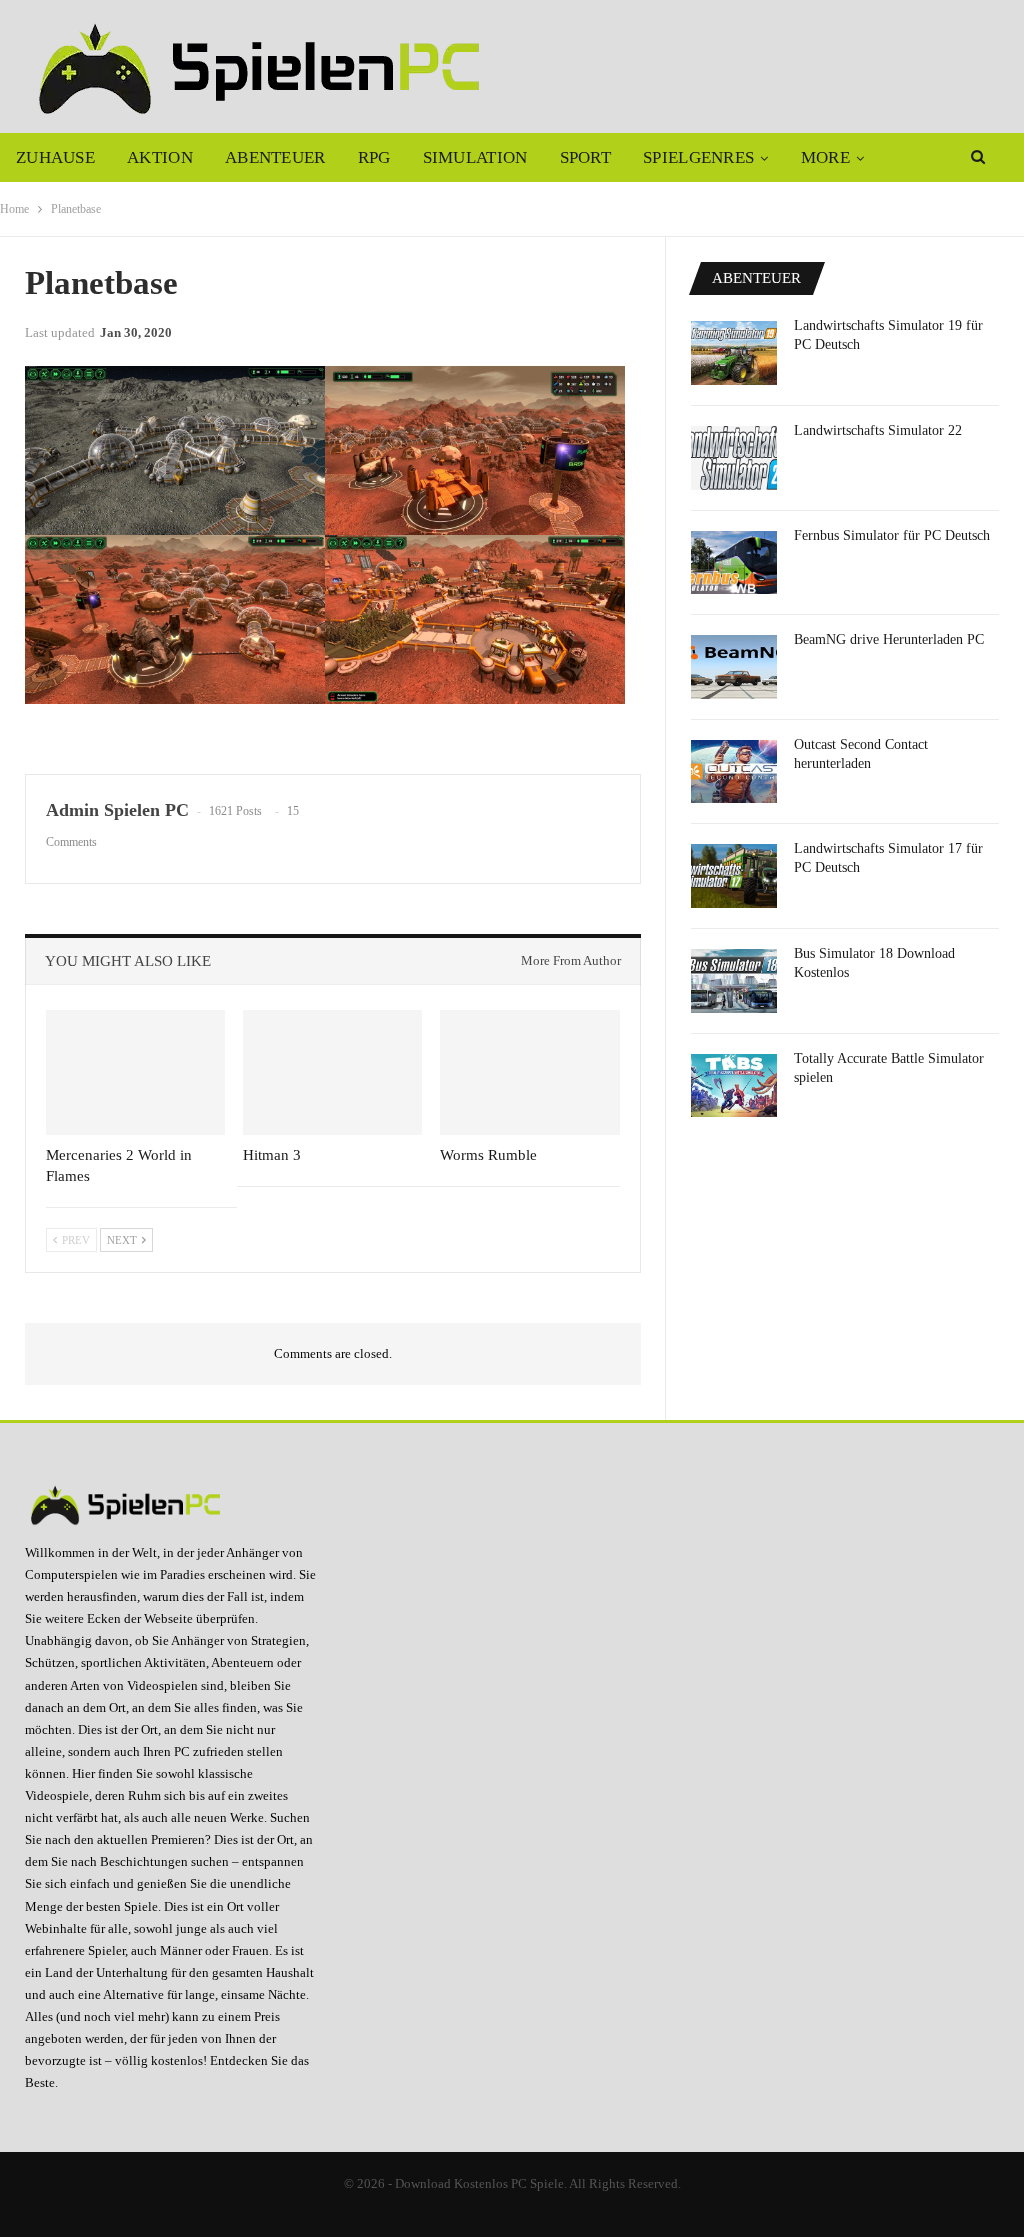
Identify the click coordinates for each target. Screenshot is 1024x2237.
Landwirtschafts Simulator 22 (878, 430)
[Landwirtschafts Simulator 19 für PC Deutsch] (734, 353)
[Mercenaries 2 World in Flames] (135, 1072)
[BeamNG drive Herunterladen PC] (734, 667)
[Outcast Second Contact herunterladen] (734, 772)
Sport (586, 157)
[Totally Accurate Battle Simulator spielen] (734, 1086)
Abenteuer (275, 157)
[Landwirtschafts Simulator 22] (734, 458)
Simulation (475, 157)
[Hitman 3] (332, 1072)
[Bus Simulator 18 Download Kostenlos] (734, 981)
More (825, 157)
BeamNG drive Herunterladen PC (889, 639)
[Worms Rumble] (529, 1072)
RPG (374, 157)
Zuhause (55, 157)
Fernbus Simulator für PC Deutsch (892, 535)
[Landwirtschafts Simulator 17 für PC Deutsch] (734, 876)
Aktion (160, 157)
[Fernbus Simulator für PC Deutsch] (734, 563)
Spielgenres (698, 157)
